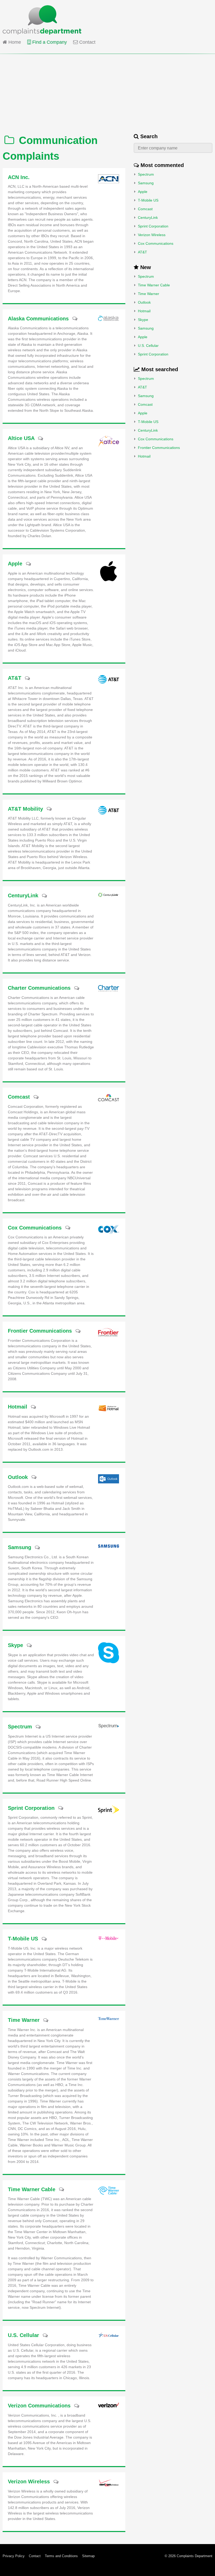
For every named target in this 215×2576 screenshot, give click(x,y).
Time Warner (149, 294)
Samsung (146, 183)
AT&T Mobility (25, 809)
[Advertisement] (107, 91)
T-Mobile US (148, 200)
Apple (143, 192)
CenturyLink (148, 218)
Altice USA (21, 438)
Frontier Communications (159, 448)
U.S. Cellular (148, 346)
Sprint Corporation (153, 226)
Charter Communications (39, 988)
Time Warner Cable (154, 285)
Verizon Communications (39, 2406)
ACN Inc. (19, 177)
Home (14, 42)
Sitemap (88, 2556)
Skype (143, 320)
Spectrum (146, 174)
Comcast (145, 209)
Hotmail (144, 311)
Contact (87, 42)
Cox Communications (156, 243)
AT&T (143, 252)
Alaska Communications (38, 319)
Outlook (144, 302)
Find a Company (49, 42)
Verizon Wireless (152, 235)
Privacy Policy (14, 2556)
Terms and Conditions (61, 2556)
